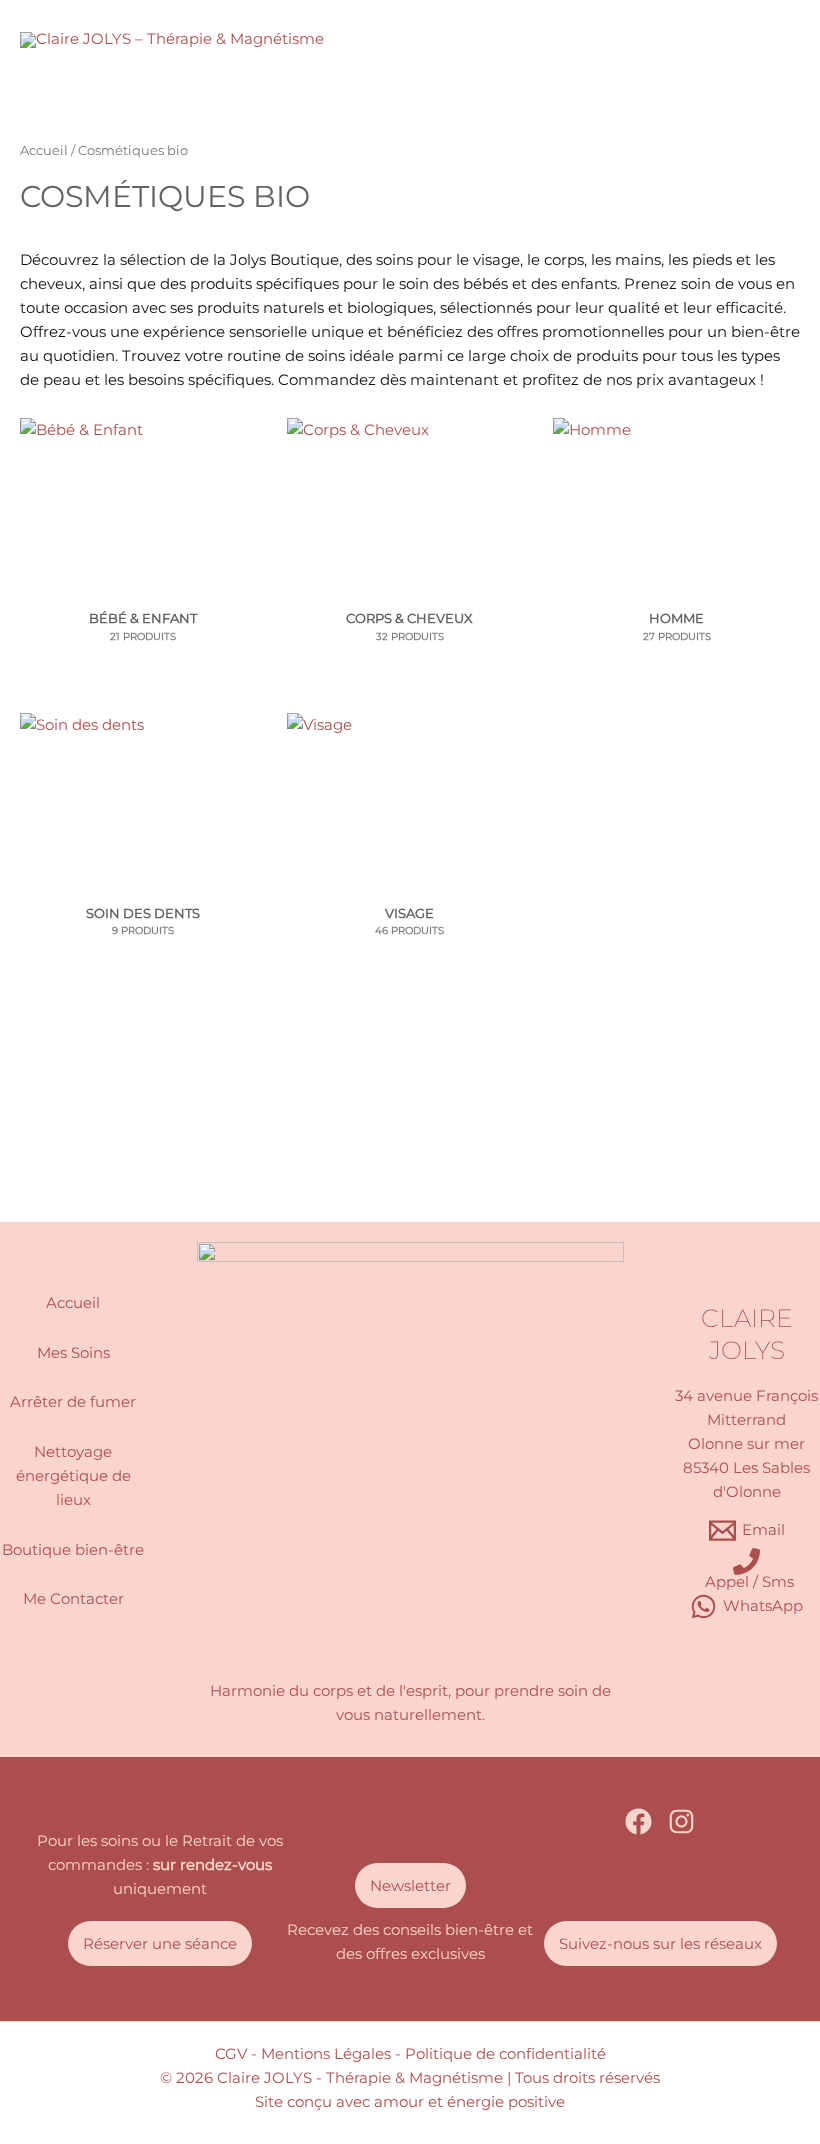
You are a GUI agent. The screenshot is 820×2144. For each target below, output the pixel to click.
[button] (160, 1943)
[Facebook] (638, 1821)
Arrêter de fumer (73, 1402)
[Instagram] (681, 1821)
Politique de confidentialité (505, 2054)
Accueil (44, 150)
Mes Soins (73, 1353)
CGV (231, 2054)
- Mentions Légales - (326, 2054)
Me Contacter (73, 1599)
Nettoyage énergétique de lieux (73, 1476)
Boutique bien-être (73, 1550)
